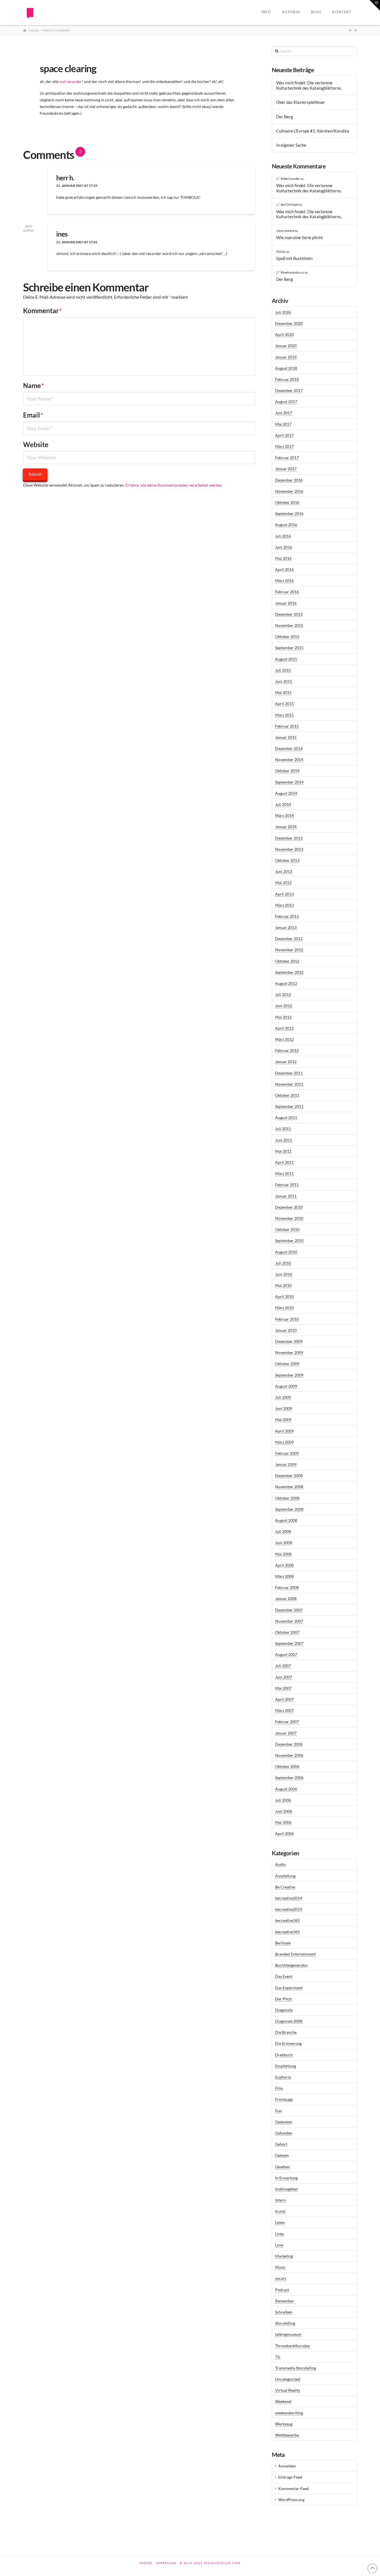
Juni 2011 (284, 1140)
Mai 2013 (283, 883)
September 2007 (289, 1643)
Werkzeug (284, 2424)
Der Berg (285, 117)
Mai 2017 (283, 424)
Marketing (284, 2256)
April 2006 (284, 1833)
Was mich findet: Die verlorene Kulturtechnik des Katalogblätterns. (309, 85)
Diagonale (284, 2010)
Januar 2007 (286, 1733)
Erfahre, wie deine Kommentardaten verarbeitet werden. (174, 485)
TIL (278, 2357)
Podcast (282, 2290)
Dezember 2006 (289, 1744)
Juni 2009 (284, 1408)
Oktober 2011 (287, 1095)
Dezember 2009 (289, 1341)
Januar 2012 (286, 1062)
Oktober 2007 (287, 1632)
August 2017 (286, 402)
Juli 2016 (283, 536)
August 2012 (286, 983)
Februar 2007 (287, 1722)
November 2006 (289, 1755)
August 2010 (286, 1252)
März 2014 (284, 815)
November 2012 (289, 950)
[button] (375, 5)
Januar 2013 (286, 927)
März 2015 (284, 715)
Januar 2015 (286, 737)
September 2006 (289, 1778)
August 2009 (286, 1386)
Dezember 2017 (289, 390)
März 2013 (284, 905)
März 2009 (284, 1442)
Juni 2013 (284, 871)
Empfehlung (286, 2066)
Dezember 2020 (289, 323)
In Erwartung (286, 2178)
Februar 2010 (287, 1319)
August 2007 (286, 1654)
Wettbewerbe (287, 2435)
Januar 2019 (286, 357)
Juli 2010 (283, 1263)
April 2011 (284, 1162)
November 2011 (289, 1084)
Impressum (166, 2563)
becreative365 (288, 1920)
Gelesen (282, 2155)
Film (279, 2088)
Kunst (280, 2211)
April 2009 (284, 1431)
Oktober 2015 (287, 636)
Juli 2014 (283, 804)
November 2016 (289, 491)
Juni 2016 (284, 547)
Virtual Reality (288, 2390)
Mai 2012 (283, 1017)
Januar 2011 (286, 1196)
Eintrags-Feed (290, 2477)
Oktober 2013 (287, 860)
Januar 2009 (286, 1464)
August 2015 (286, 659)
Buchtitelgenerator (292, 1965)
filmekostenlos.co (292, 272)
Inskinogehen (287, 2189)
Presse (146, 2563)
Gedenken (284, 2122)
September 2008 (289, 1509)
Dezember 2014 (289, 748)
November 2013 (289, 849)
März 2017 (284, 446)
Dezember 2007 (289, 1610)
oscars (281, 2278)
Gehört (281, 2144)
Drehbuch (284, 2055)
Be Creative (285, 1887)
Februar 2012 (287, 1050)
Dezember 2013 (289, 838)
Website (36, 444)
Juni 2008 (284, 1543)
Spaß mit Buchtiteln (294, 258)
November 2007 (289, 1621)
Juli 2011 (283, 1129)
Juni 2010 (284, 1274)
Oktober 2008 (287, 1498)
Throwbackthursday (293, 2346)
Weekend (283, 2401)
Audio (280, 1864)
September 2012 (289, 972)
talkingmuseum (288, 2334)
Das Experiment (289, 1988)
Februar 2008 (287, 1587)
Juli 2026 (283, 312)
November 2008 (289, 1487)
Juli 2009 (283, 1397)
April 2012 (284, 1028)
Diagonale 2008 (289, 2021)
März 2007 (284, 1710)
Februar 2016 (287, 592)
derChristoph (290, 204)
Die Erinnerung (288, 2043)
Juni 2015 (284, 681)
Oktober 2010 (287, 1229)
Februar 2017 (287, 457)
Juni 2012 (284, 1006)
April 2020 (284, 334)
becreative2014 (289, 1898)
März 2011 (284, 1173)
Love (279, 2245)
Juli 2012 (283, 994)
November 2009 (289, 1352)
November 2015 (289, 625)
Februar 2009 (287, 1453)
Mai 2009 (283, 1420)
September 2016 (289, 513)
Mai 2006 (283, 1822)
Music (280, 2267)
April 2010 (284, 1296)
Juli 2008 (283, 1531)
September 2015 (289, 648)
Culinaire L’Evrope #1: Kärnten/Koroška (313, 131)
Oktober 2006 (287, 1766)
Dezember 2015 (289, 614)
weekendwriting (289, 2413)
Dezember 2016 (289, 480)
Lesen (280, 2222)
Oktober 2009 (287, 1364)
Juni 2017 (284, 413)
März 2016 (284, 581)
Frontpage (284, 2099)
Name (34, 385)
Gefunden (284, 2133)
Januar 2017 (286, 469)
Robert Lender (290, 179)
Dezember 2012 (289, 939)
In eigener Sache (291, 145)
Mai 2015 (283, 692)
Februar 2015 (287, 726)
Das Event (284, 1976)
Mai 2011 (283, 1151)
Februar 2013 (287, 916)
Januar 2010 (286, 1330)
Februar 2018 (287, 379)
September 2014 (289, 782)
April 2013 (284, 894)
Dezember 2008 (289, 1475)
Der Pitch (283, 1999)
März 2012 (284, 1039)
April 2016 (284, 569)
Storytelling (285, 2323)
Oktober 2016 (287, 502)
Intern (280, 2200)
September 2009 (289, 1375)
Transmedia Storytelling (296, 2368)
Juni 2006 (284, 1811)
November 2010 (289, 1218)
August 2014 (286, 793)
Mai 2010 (283, 1285)
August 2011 (286, 1118)
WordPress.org (291, 2500)
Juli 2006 (283, 1800)
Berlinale (283, 1943)
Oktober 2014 (287, 771)
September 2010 (289, 1241)
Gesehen (282, 2167)
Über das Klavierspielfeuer (301, 102)
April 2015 (284, 704)
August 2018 (286, 368)
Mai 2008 (283, 1554)
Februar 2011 (287, 1185)
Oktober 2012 (287, 961)
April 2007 (284, 1699)
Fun (278, 2111)
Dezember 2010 (289, 1207)
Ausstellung (285, 1876)
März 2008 (284, 1576)
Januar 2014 (286, 827)
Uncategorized (288, 2379)
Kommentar (43, 311)
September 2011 (289, 1106)
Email (33, 415)
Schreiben (284, 2312)
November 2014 (289, 760)
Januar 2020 (286, 346)
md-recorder (71, 81)
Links (280, 2234)
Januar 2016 (286, 603)
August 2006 (286, 1789)
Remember (285, 2301)
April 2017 (284, 435)
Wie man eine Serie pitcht (300, 237)
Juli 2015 (283, 670)
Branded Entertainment (295, 1954)
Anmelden (287, 2466)
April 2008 (284, 1565)
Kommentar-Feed (293, 2488)
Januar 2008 (286, 1599)
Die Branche (286, 2032)
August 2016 (286, 525)
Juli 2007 (283, 1666)
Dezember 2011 (289, 1073)
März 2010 (284, 1308)
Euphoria (283, 2077)
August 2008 (286, 1520)
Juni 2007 (284, 1677)
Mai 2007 (283, 1688)
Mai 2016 (283, 558)
